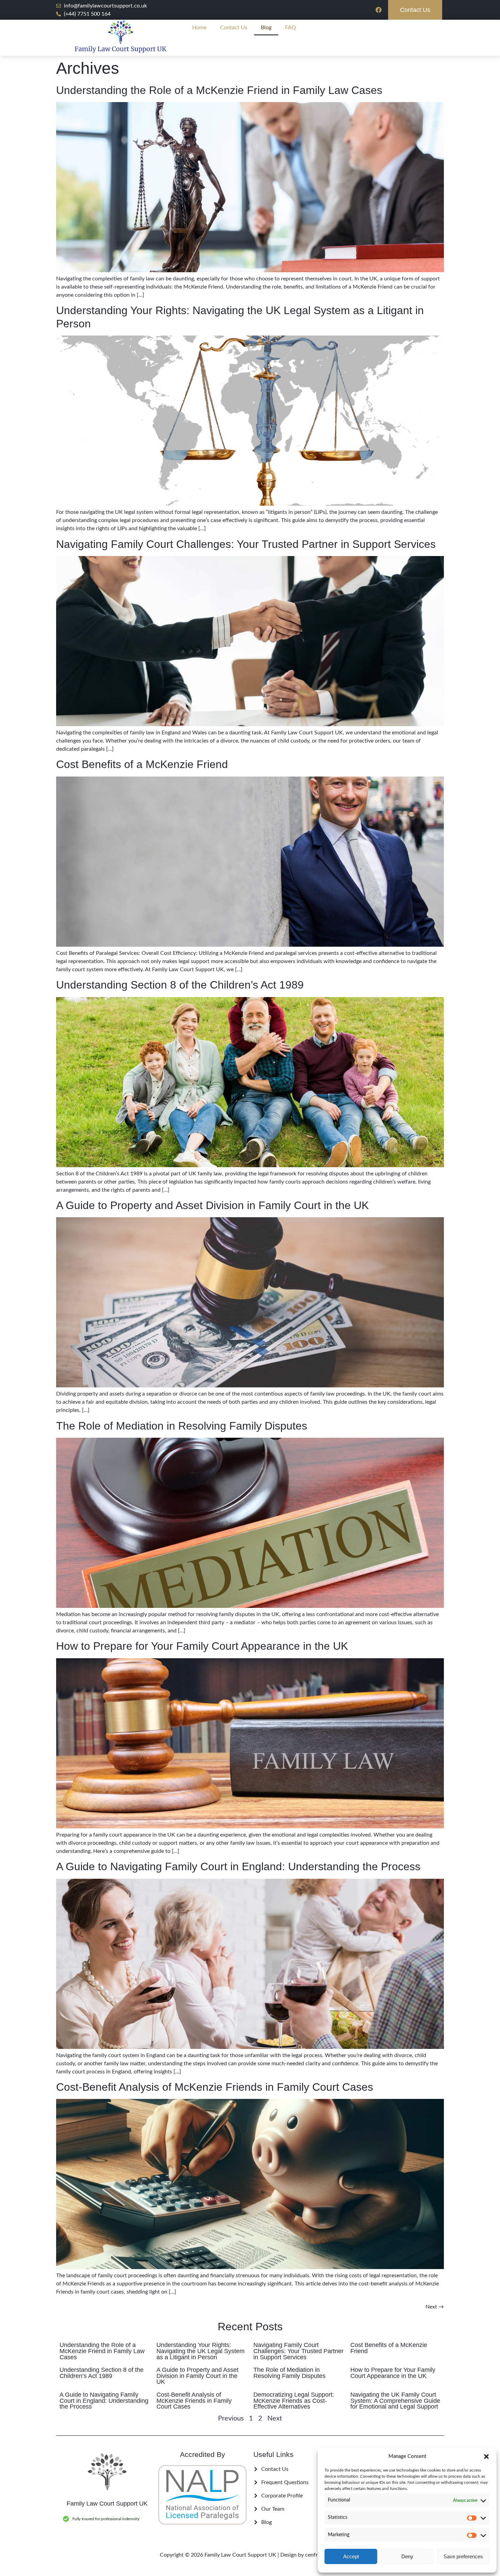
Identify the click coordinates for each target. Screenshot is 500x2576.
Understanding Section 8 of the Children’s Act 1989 (180, 985)
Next (435, 2307)
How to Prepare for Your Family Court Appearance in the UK (202, 1646)
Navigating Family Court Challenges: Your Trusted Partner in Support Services (246, 544)
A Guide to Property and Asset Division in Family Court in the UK (212, 1205)
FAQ (290, 28)
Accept (351, 2556)
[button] (486, 2457)
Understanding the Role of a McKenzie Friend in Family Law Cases (219, 90)
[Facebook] (379, 10)
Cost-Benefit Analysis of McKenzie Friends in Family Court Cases (215, 2087)
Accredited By (203, 2454)
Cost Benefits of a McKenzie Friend (142, 764)
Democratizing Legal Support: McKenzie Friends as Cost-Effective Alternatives (294, 2401)
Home (199, 28)
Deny (407, 2556)
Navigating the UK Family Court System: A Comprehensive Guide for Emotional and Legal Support (395, 2401)
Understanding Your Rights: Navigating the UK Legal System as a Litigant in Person (201, 2351)
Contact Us (234, 28)
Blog (266, 28)
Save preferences (463, 2556)
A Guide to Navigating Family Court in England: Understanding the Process (238, 1866)
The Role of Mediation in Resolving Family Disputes (182, 1426)
